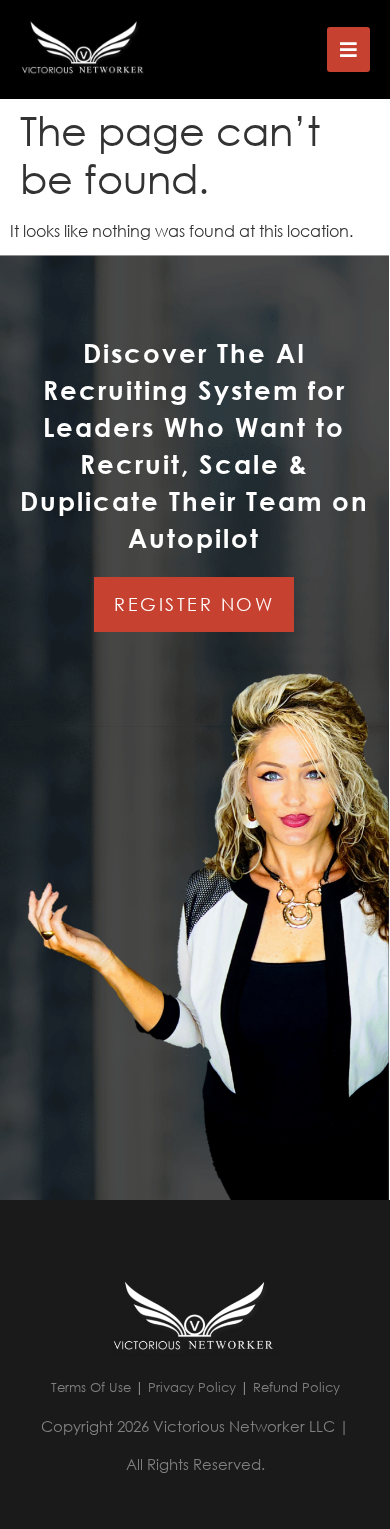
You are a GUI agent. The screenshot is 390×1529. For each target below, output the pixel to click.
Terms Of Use (91, 1387)
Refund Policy (296, 1387)
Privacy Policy (192, 1387)
